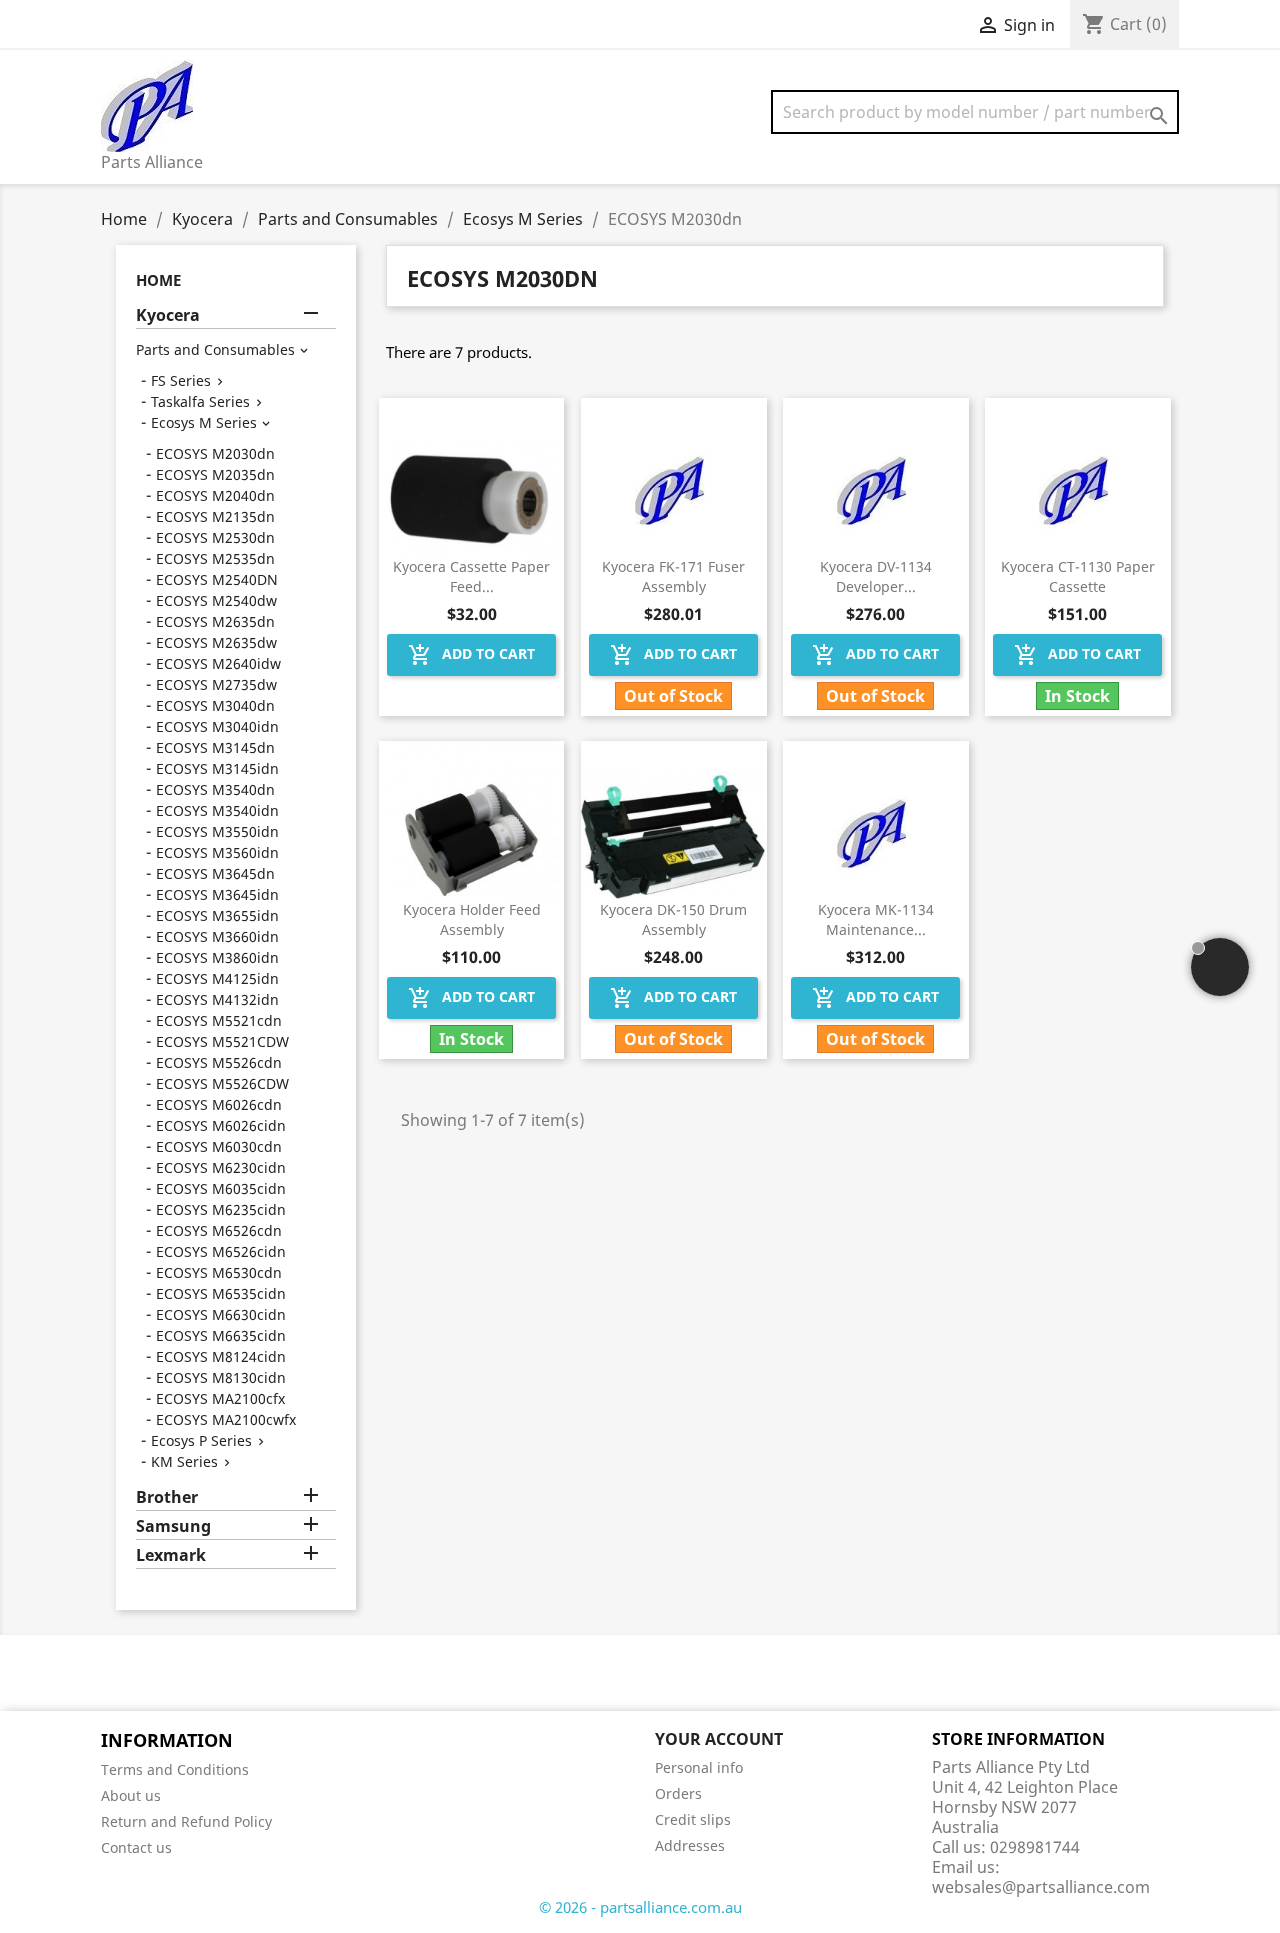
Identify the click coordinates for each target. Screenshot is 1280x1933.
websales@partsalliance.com (1041, 1887)
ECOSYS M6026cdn (219, 1104)
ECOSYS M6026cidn (221, 1125)
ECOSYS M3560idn (217, 852)
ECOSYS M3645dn (215, 873)
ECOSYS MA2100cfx (220, 1398)
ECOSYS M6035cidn (221, 1188)
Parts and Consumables (215, 349)
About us (131, 1795)
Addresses (690, 1845)
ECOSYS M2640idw (218, 663)
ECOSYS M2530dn (215, 537)
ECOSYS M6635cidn (221, 1335)
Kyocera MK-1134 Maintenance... (876, 919)
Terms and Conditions (175, 1769)
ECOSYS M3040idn (217, 726)
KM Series (184, 1461)
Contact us (136, 1847)
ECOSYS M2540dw (216, 600)
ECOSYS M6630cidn (221, 1314)
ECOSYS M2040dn (215, 495)
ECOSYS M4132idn (217, 999)
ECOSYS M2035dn (215, 474)
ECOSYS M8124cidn (221, 1356)
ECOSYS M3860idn (217, 957)
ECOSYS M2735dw (216, 684)
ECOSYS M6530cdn (219, 1272)
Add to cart (471, 655)
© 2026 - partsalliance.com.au (640, 1907)
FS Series (181, 380)
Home (158, 280)
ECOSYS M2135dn (215, 516)
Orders (678, 1793)
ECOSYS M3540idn (217, 810)
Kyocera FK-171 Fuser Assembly (673, 576)
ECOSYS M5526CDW (222, 1083)
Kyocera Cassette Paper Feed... (471, 576)
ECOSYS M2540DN (217, 579)
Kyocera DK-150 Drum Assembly (673, 919)
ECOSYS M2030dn (215, 453)
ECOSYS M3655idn (217, 915)
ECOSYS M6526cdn (219, 1230)
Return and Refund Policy (186, 1821)
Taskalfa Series (200, 401)
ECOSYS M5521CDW (222, 1041)
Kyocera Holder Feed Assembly (472, 919)
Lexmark (171, 1555)
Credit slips (693, 1819)
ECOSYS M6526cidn (221, 1251)
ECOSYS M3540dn (215, 789)
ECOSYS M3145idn (217, 768)
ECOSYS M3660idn (217, 936)
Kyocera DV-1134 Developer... (876, 576)
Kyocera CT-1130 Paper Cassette (1078, 576)
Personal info (699, 1767)
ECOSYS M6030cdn (219, 1146)
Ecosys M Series (204, 422)
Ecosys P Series (201, 1440)
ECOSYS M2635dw (216, 642)
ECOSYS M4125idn (217, 978)
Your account (719, 1739)
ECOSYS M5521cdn (219, 1020)
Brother (167, 1497)
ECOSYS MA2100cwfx (226, 1419)
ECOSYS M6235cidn (221, 1209)
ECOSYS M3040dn (215, 705)
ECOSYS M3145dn (215, 747)
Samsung (173, 1526)
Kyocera (168, 315)
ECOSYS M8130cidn (221, 1377)
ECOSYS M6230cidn (221, 1167)
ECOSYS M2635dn (215, 621)
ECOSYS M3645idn (217, 894)
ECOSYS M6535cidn (221, 1293)
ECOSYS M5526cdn (219, 1062)
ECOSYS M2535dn (215, 558)
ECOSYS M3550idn (217, 831)
